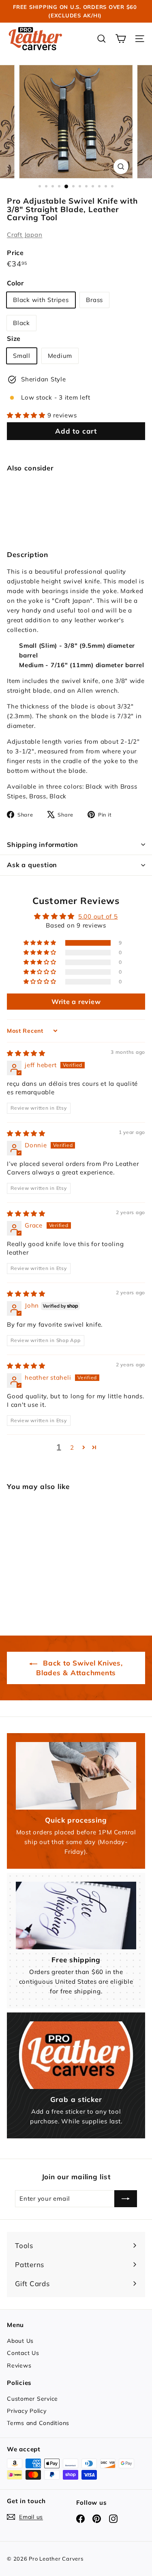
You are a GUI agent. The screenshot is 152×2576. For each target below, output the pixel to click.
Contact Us (23, 2353)
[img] (26, 1053)
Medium (60, 356)
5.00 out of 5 (98, 916)
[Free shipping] (76, 1916)
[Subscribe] (126, 2199)
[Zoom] (121, 167)
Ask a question (32, 865)
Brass (94, 300)
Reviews (19, 2365)
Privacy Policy (27, 2411)
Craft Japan (25, 235)
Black (21, 323)
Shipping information (43, 844)
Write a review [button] (76, 1002)
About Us (20, 2341)
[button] (27, 415)
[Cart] (121, 39)
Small (22, 356)
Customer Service (32, 2399)
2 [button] (72, 1448)
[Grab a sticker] (76, 2055)
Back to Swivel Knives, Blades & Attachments (79, 1668)
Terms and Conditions (38, 2423)
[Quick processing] (76, 1776)
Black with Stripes (41, 300)
